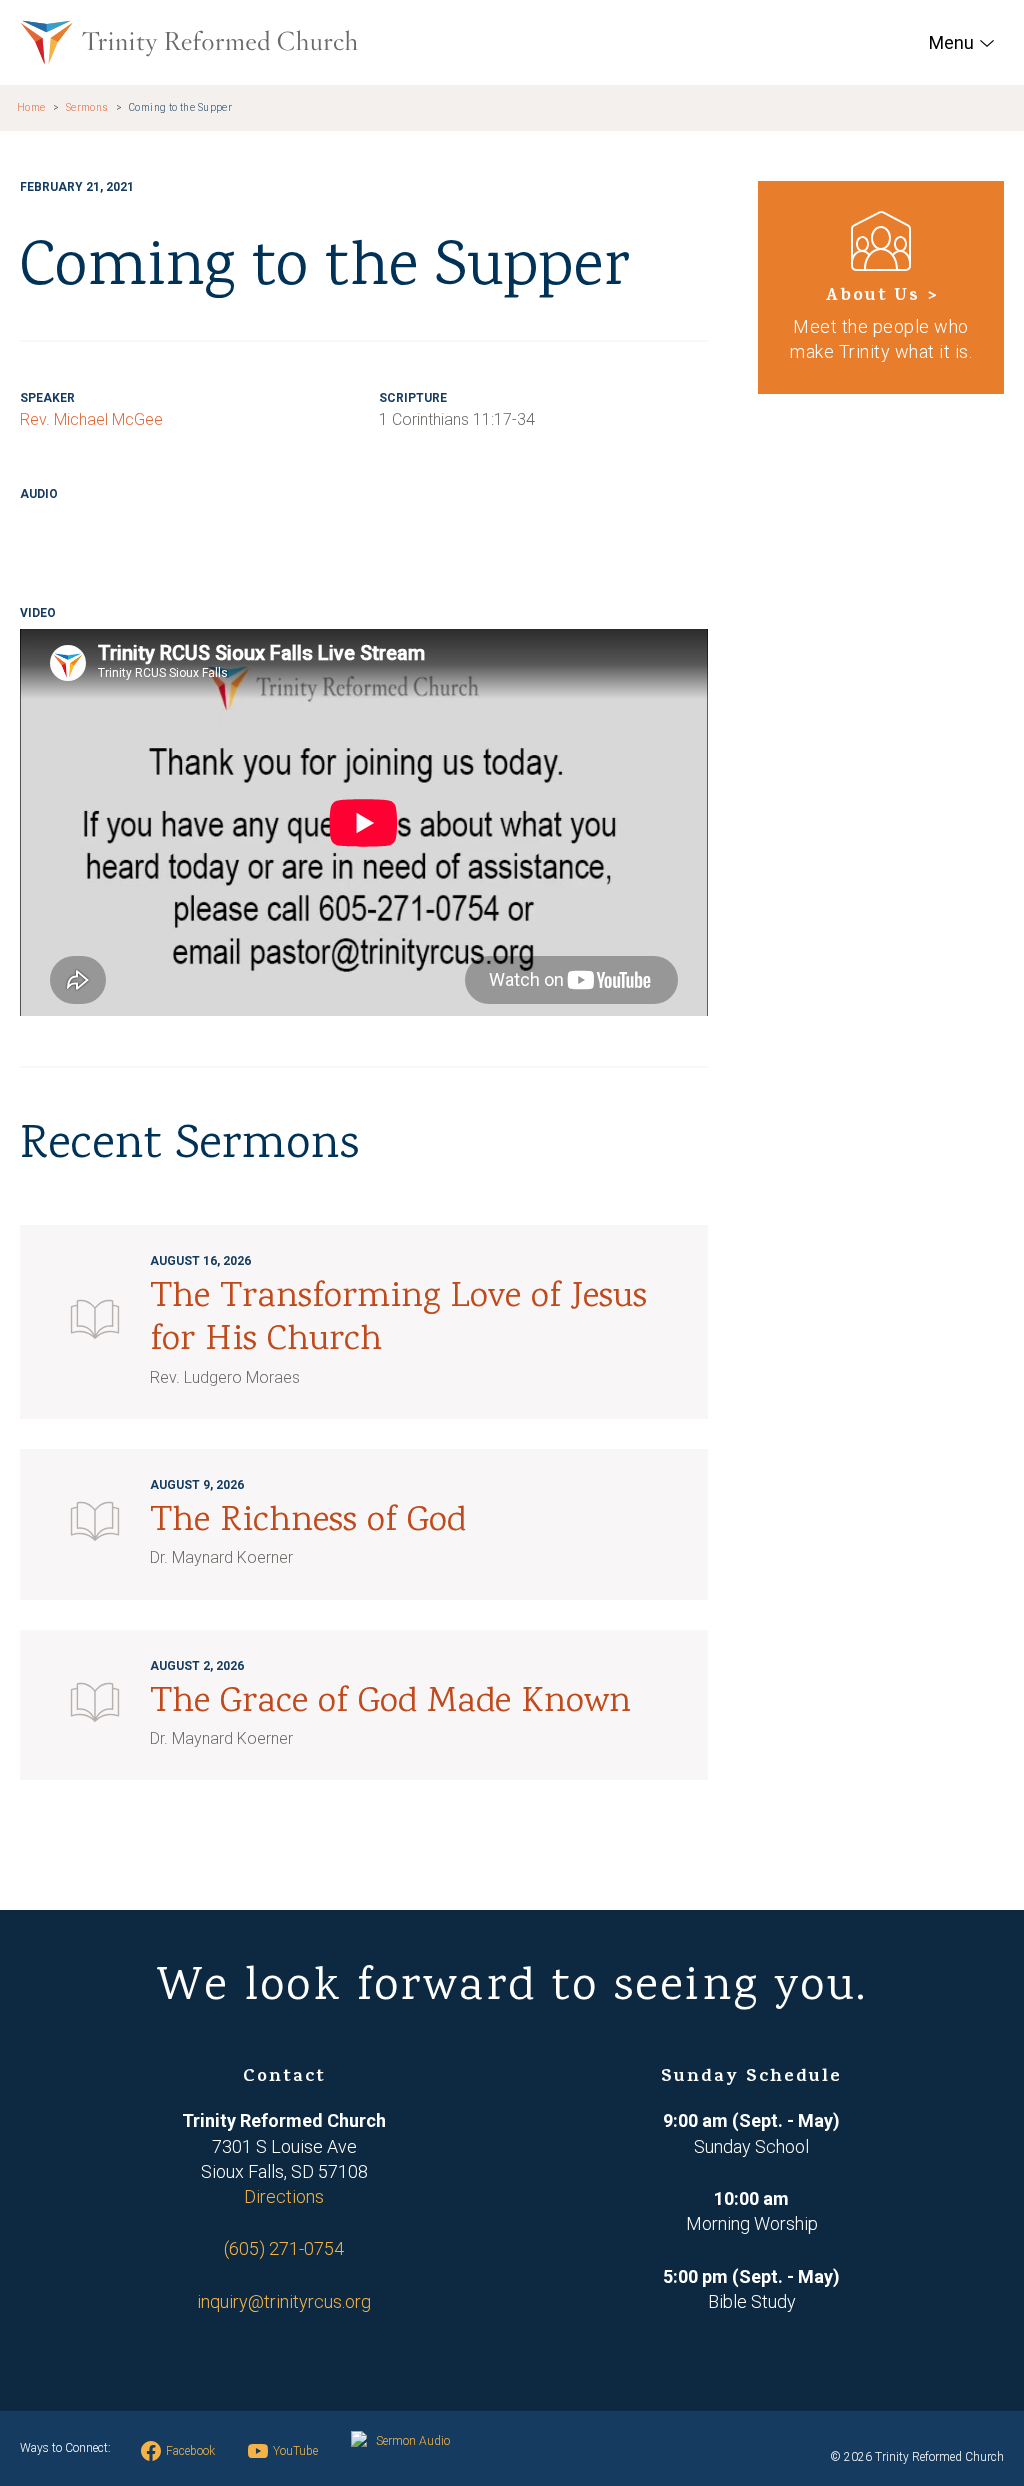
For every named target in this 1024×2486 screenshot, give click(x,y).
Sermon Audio (413, 2441)
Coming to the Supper (180, 107)
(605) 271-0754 (284, 2248)
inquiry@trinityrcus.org (284, 2301)
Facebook (190, 2451)
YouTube (295, 2451)
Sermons (87, 107)
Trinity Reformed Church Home (189, 42)
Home (31, 107)
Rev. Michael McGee (91, 419)
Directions (284, 2196)
